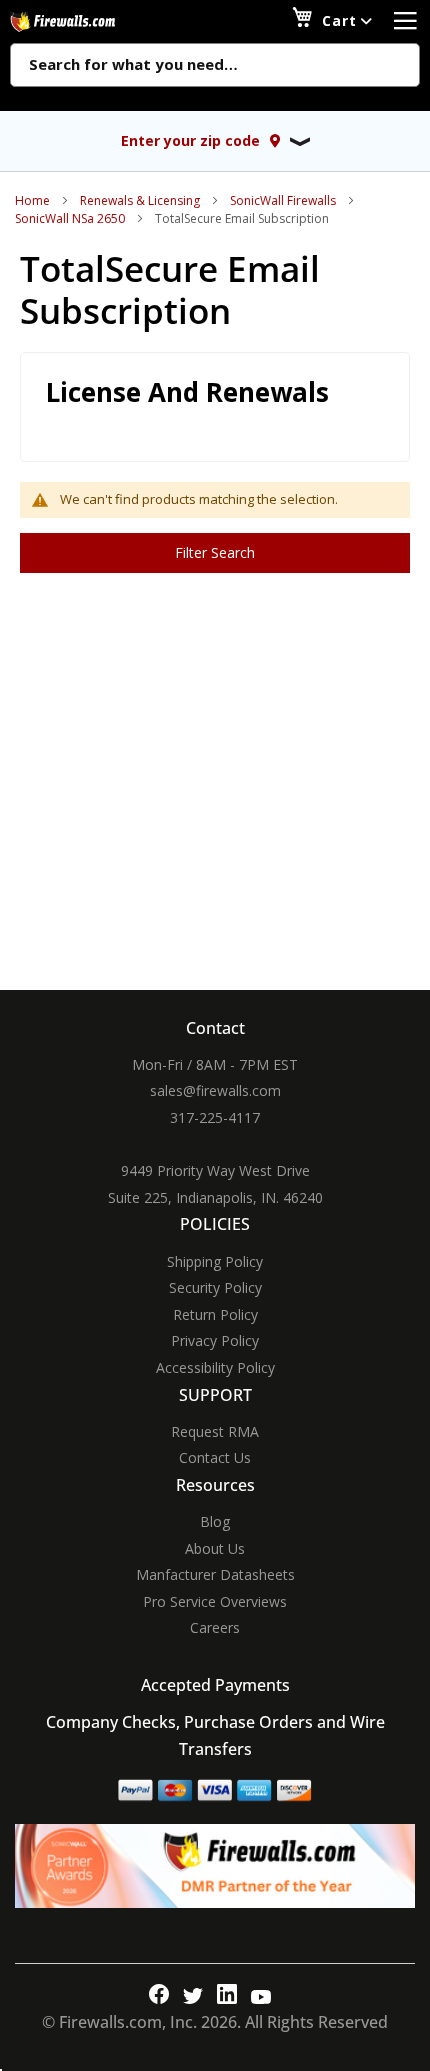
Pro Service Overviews (215, 1601)
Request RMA (215, 1431)
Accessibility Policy (215, 1367)
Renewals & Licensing (140, 200)
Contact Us (215, 1457)
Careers (215, 1627)
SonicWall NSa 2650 (70, 218)
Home (32, 200)
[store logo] (85, 21)
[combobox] (215, 66)
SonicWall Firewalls (283, 200)
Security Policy (215, 1287)
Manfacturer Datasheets (215, 1574)
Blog (215, 1521)
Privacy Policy (215, 1340)
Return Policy (215, 1314)
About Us (215, 1548)
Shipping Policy (215, 1261)
